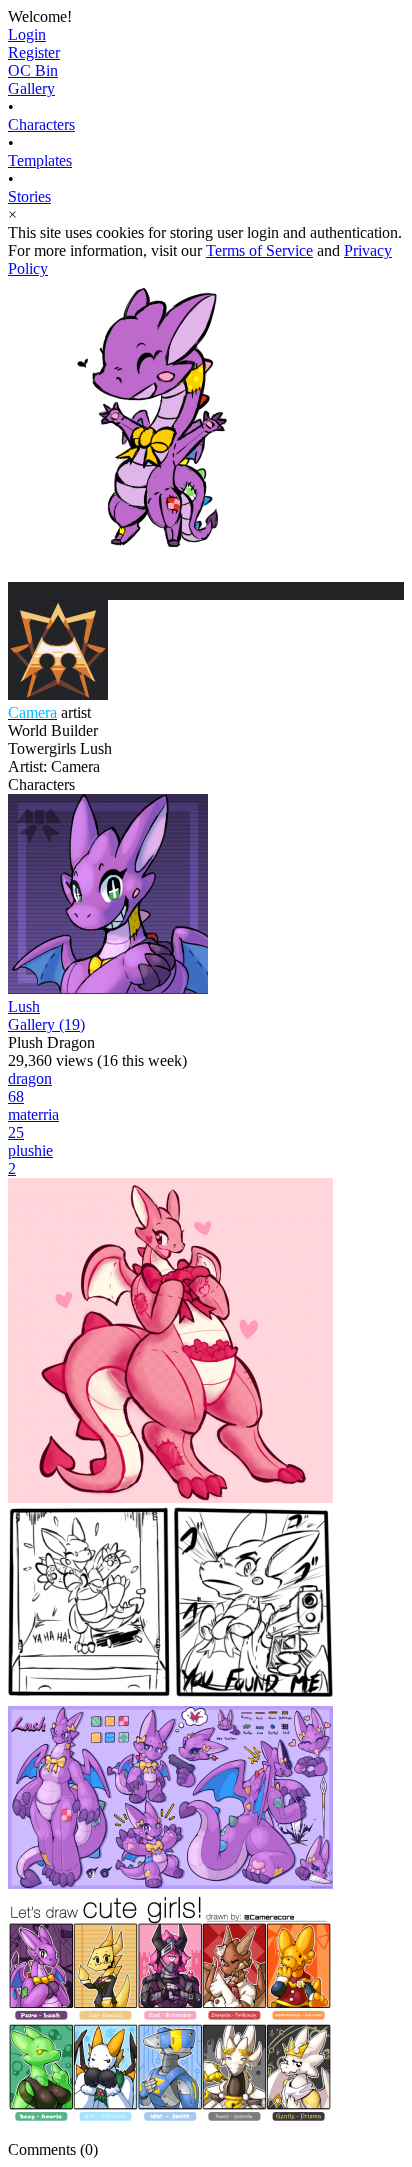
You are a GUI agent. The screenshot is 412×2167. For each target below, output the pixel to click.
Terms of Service (259, 250)
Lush (24, 1006)
